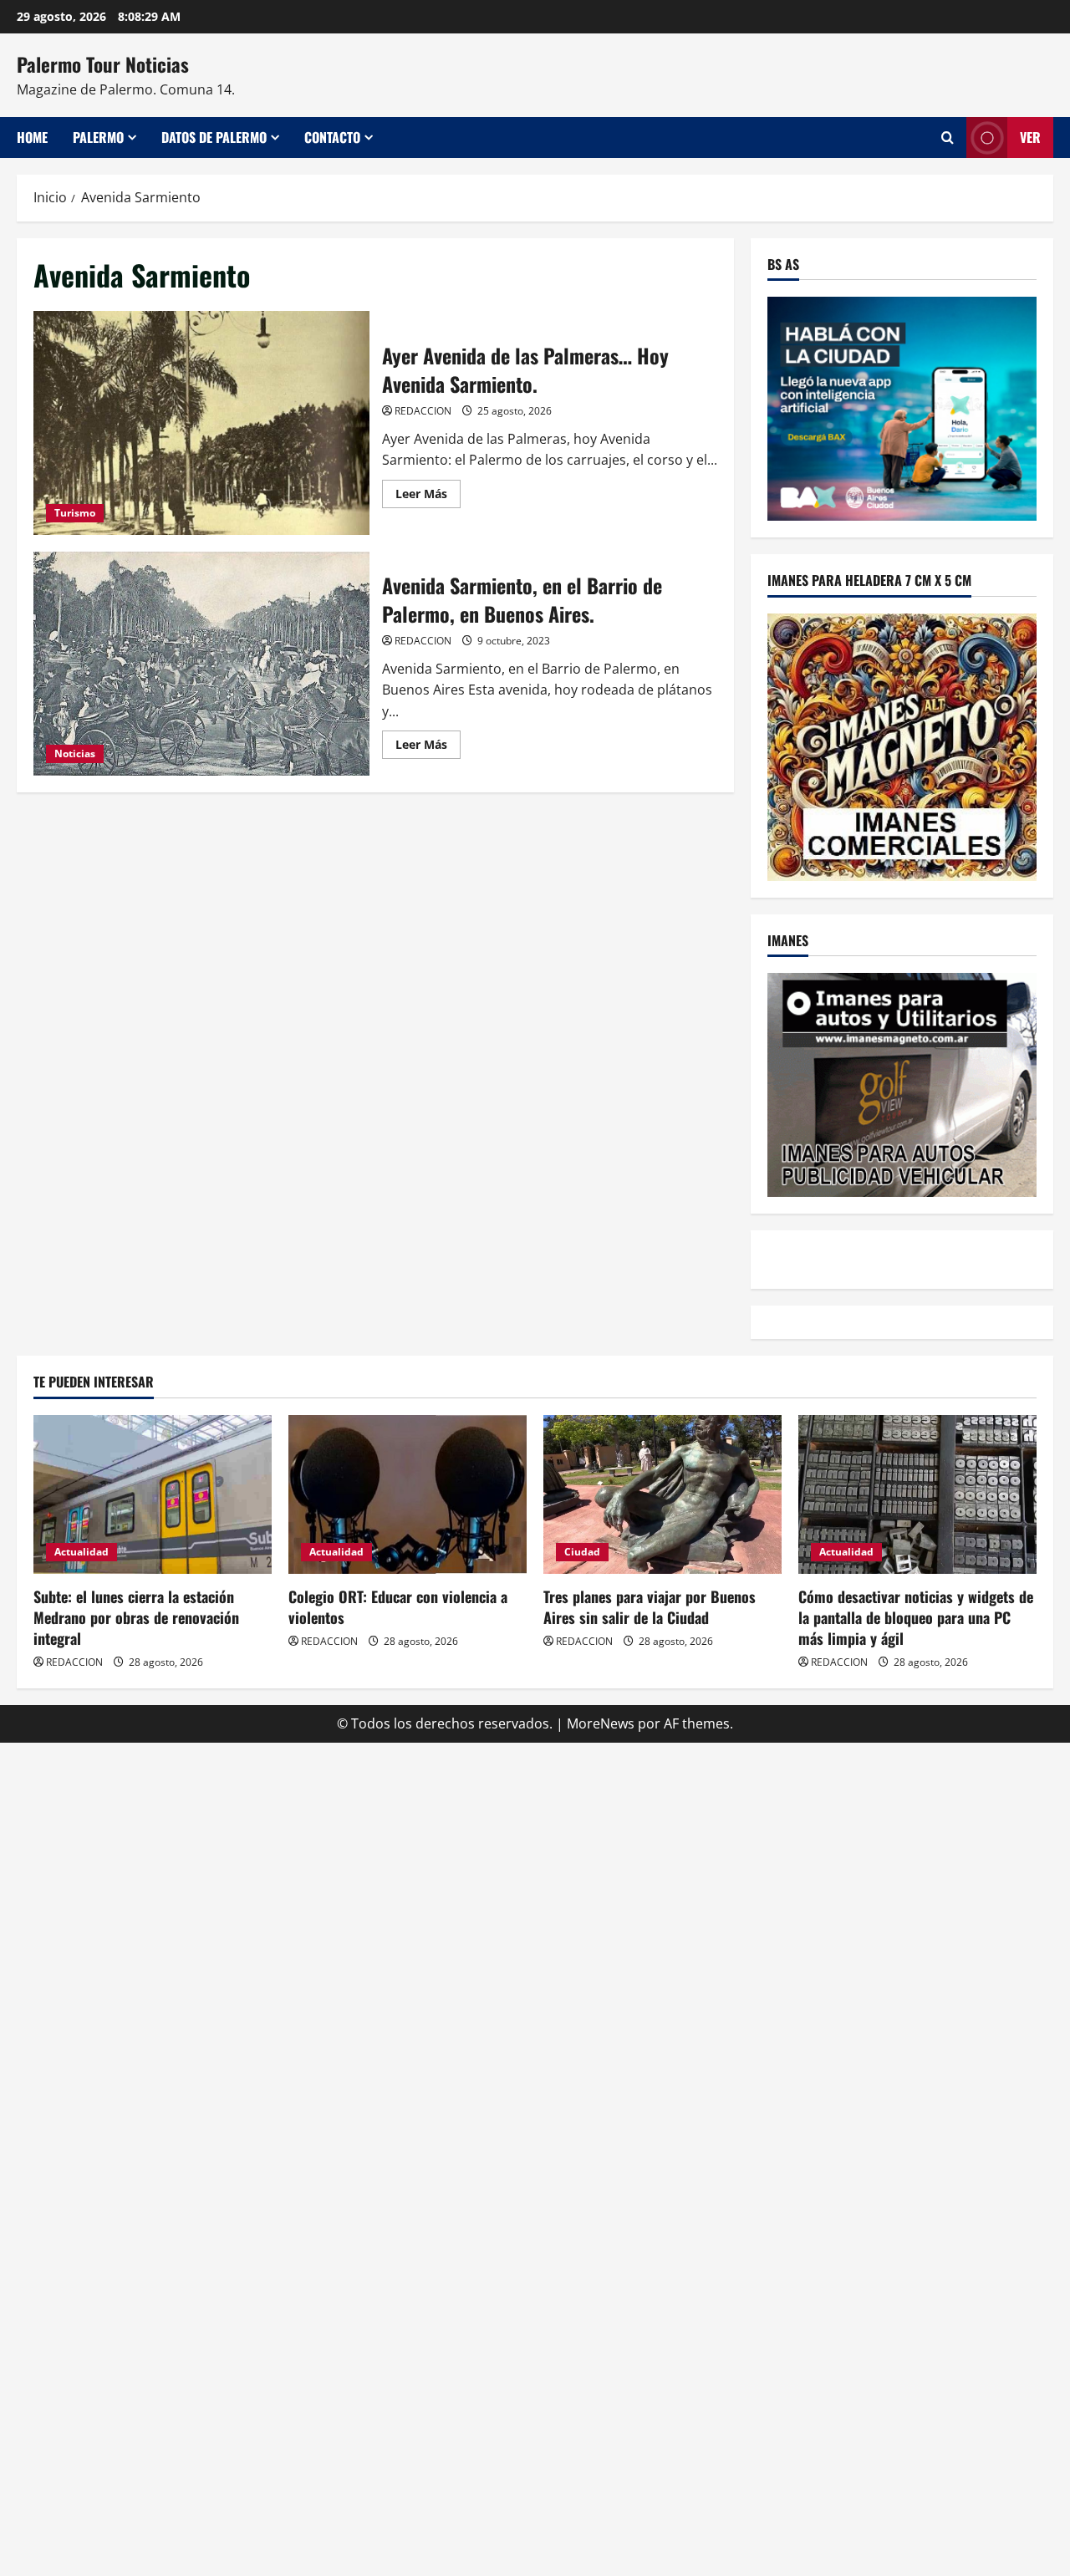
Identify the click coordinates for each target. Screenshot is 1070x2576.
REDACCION (423, 411)
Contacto (332, 137)
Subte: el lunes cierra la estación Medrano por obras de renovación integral (136, 1617)
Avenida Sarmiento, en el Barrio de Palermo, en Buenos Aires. (201, 664)
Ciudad (582, 1552)
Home (32, 137)
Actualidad (82, 1552)
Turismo (75, 513)
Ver (1030, 137)
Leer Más (428, 496)
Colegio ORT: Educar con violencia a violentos (398, 1607)
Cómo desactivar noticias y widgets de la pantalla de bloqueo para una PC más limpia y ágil (916, 1617)
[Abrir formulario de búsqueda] (948, 137)
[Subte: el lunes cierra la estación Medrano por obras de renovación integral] (153, 1494)
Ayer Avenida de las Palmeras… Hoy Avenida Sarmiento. (201, 423)
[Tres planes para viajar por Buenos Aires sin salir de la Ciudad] (662, 1494)
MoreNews (601, 1723)
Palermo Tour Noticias (103, 64)
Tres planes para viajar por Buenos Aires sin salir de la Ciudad (650, 1607)
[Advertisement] (535, 1860)
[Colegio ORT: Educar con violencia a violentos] (408, 1494)
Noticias (75, 753)
